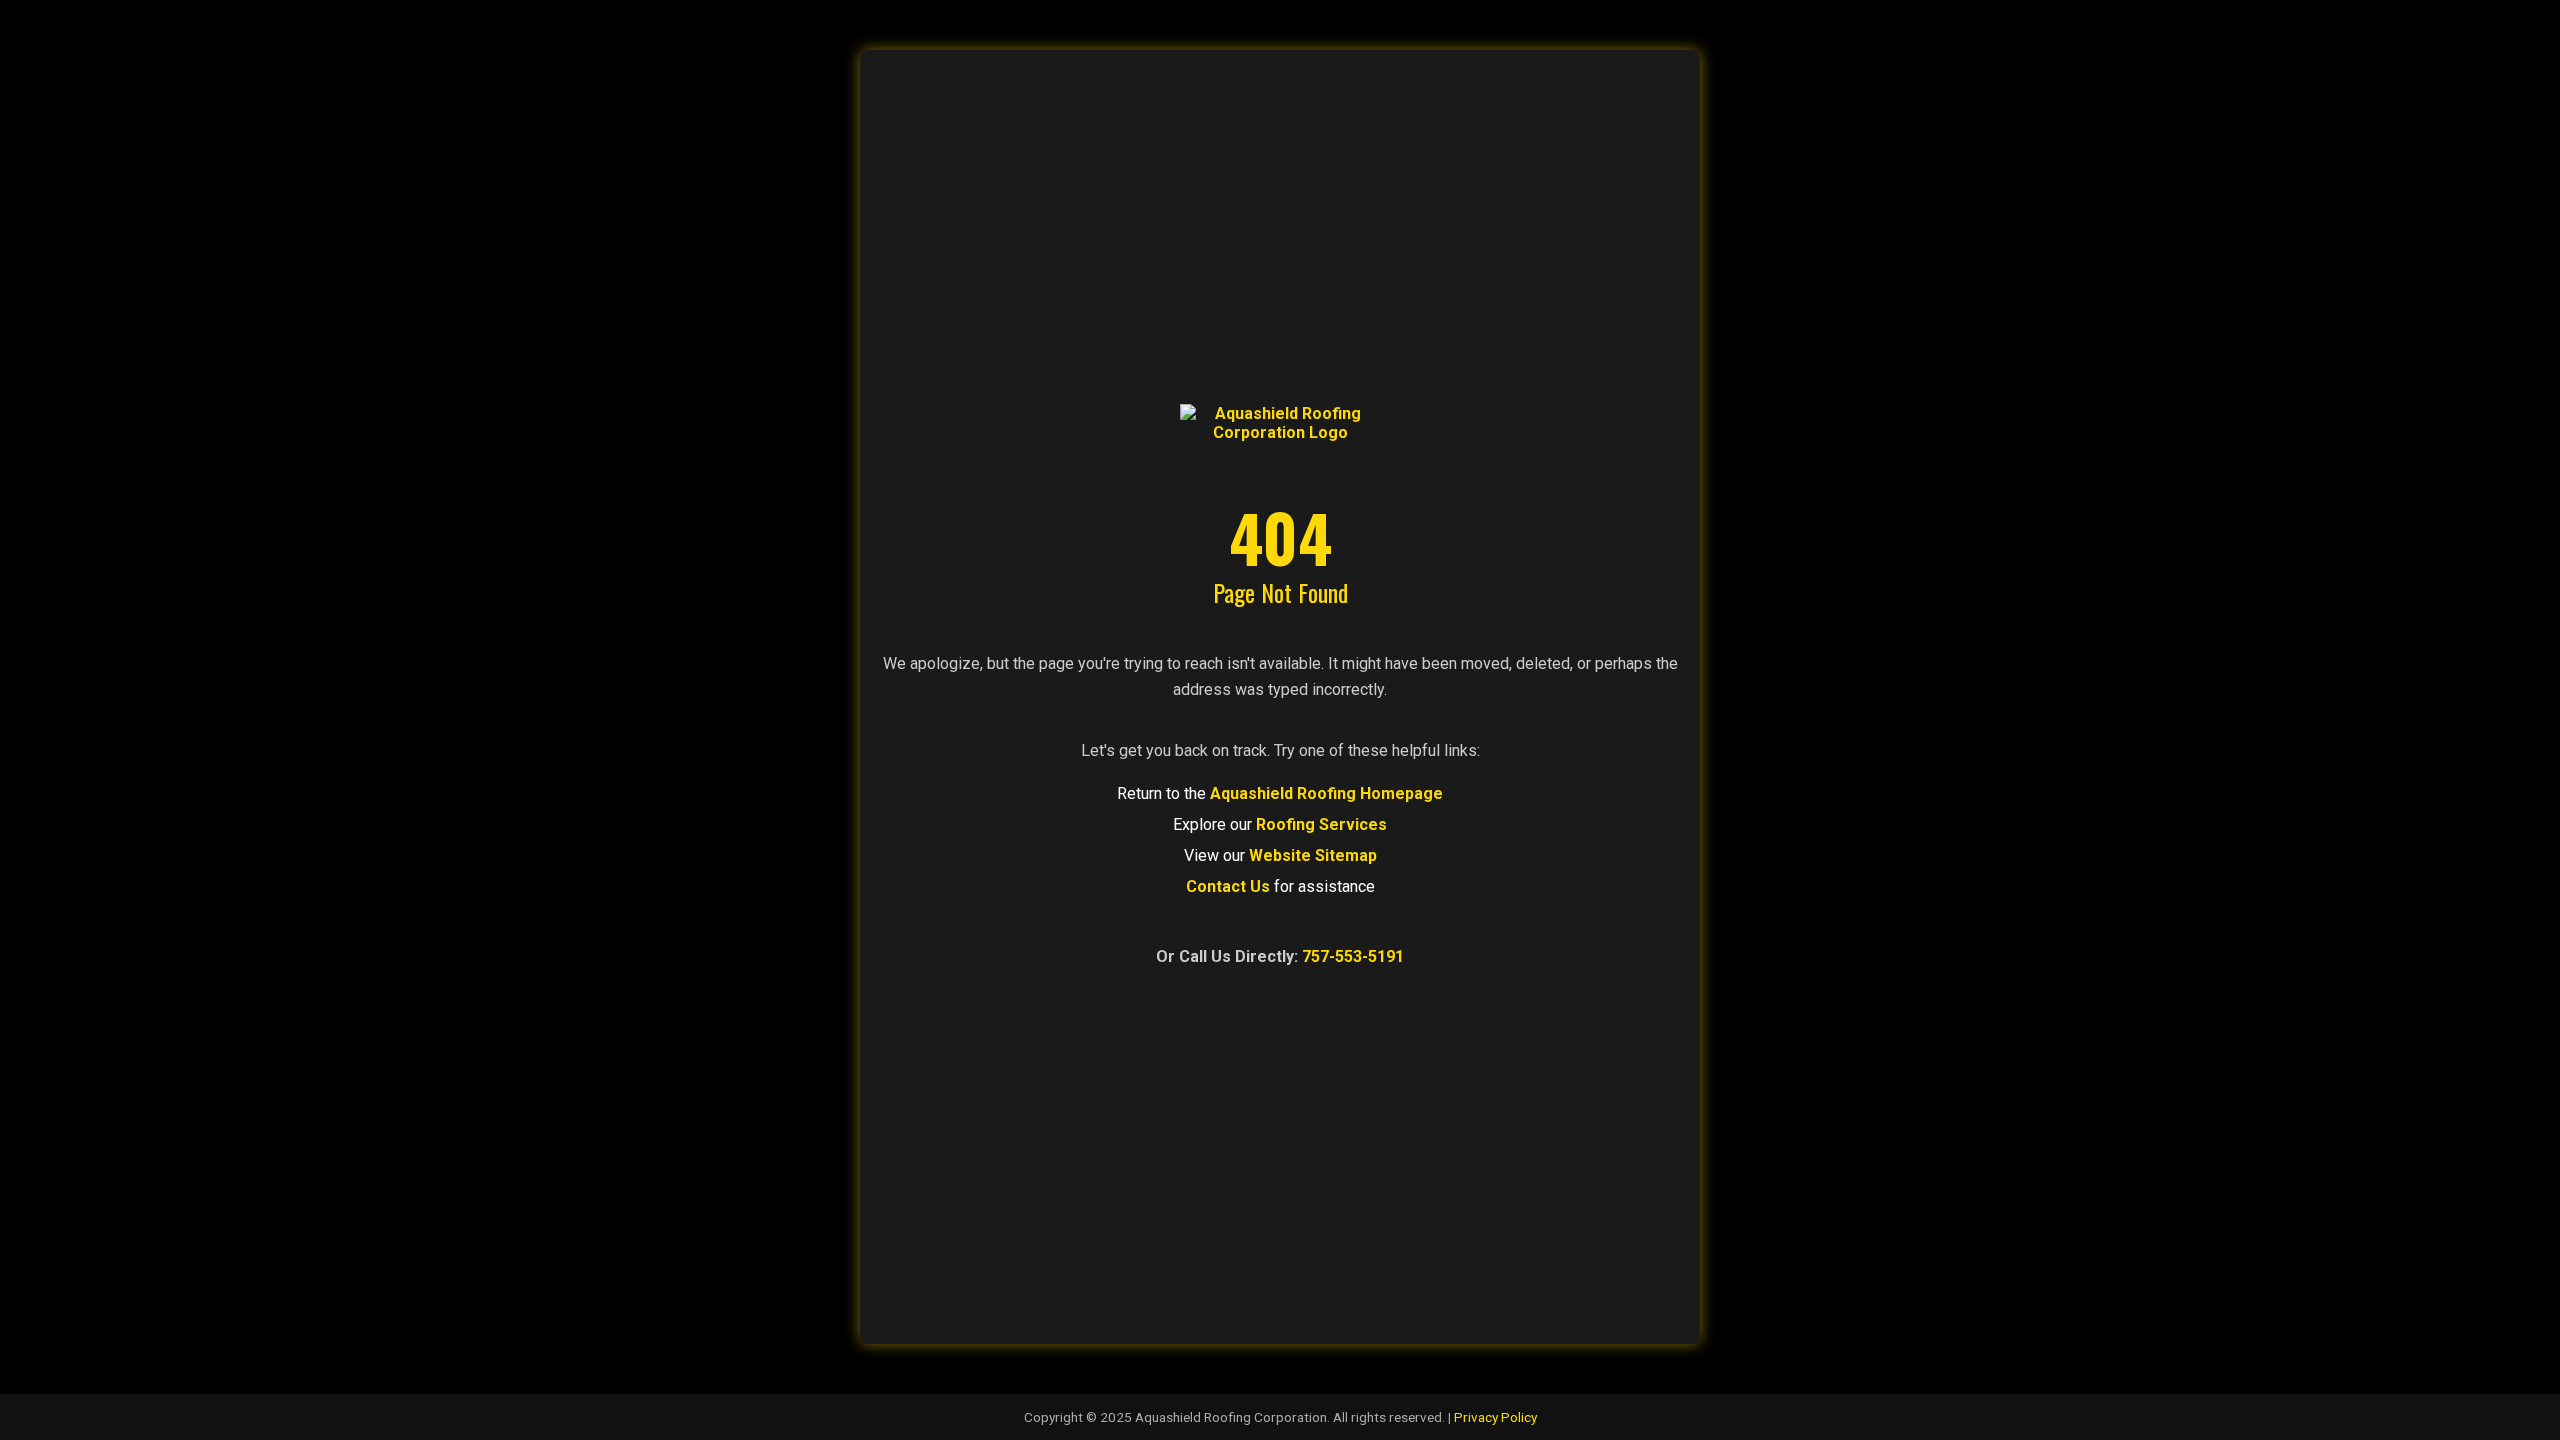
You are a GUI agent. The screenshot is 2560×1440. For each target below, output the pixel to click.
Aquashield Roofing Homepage (1326, 793)
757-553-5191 (1353, 956)
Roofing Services (1321, 824)
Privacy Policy (1495, 1417)
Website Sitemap (1313, 855)
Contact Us (1228, 886)
